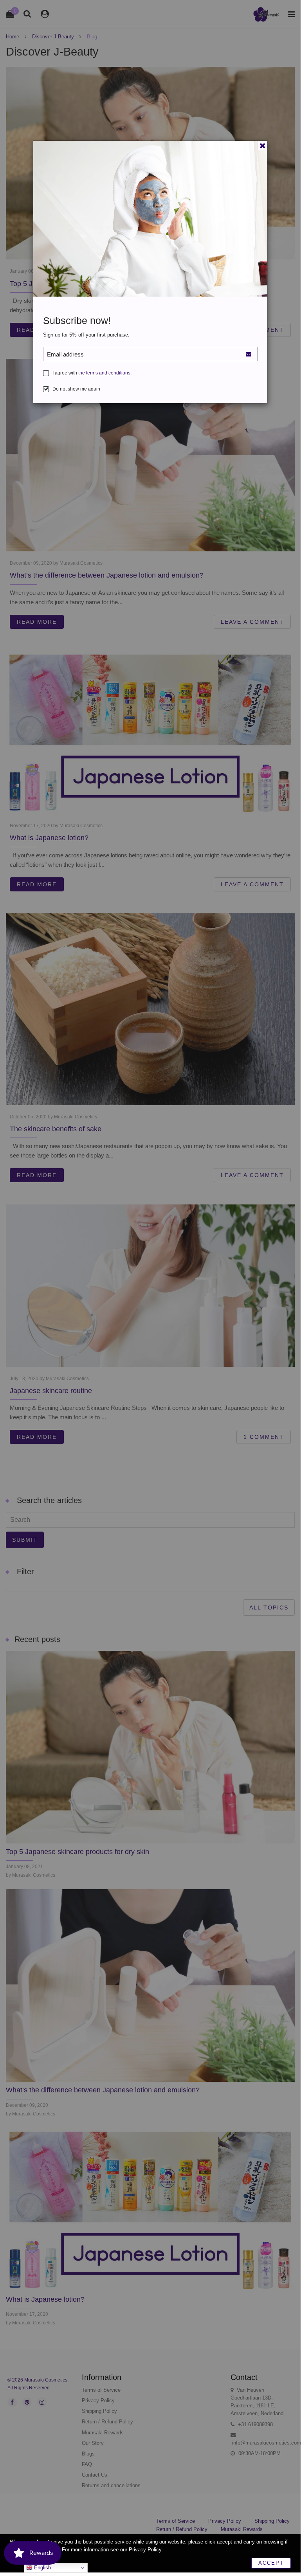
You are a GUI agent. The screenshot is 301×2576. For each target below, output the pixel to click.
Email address (65, 354)
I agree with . (92, 373)
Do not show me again (76, 389)
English (42, 2568)
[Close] (263, 146)
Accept (271, 2563)
